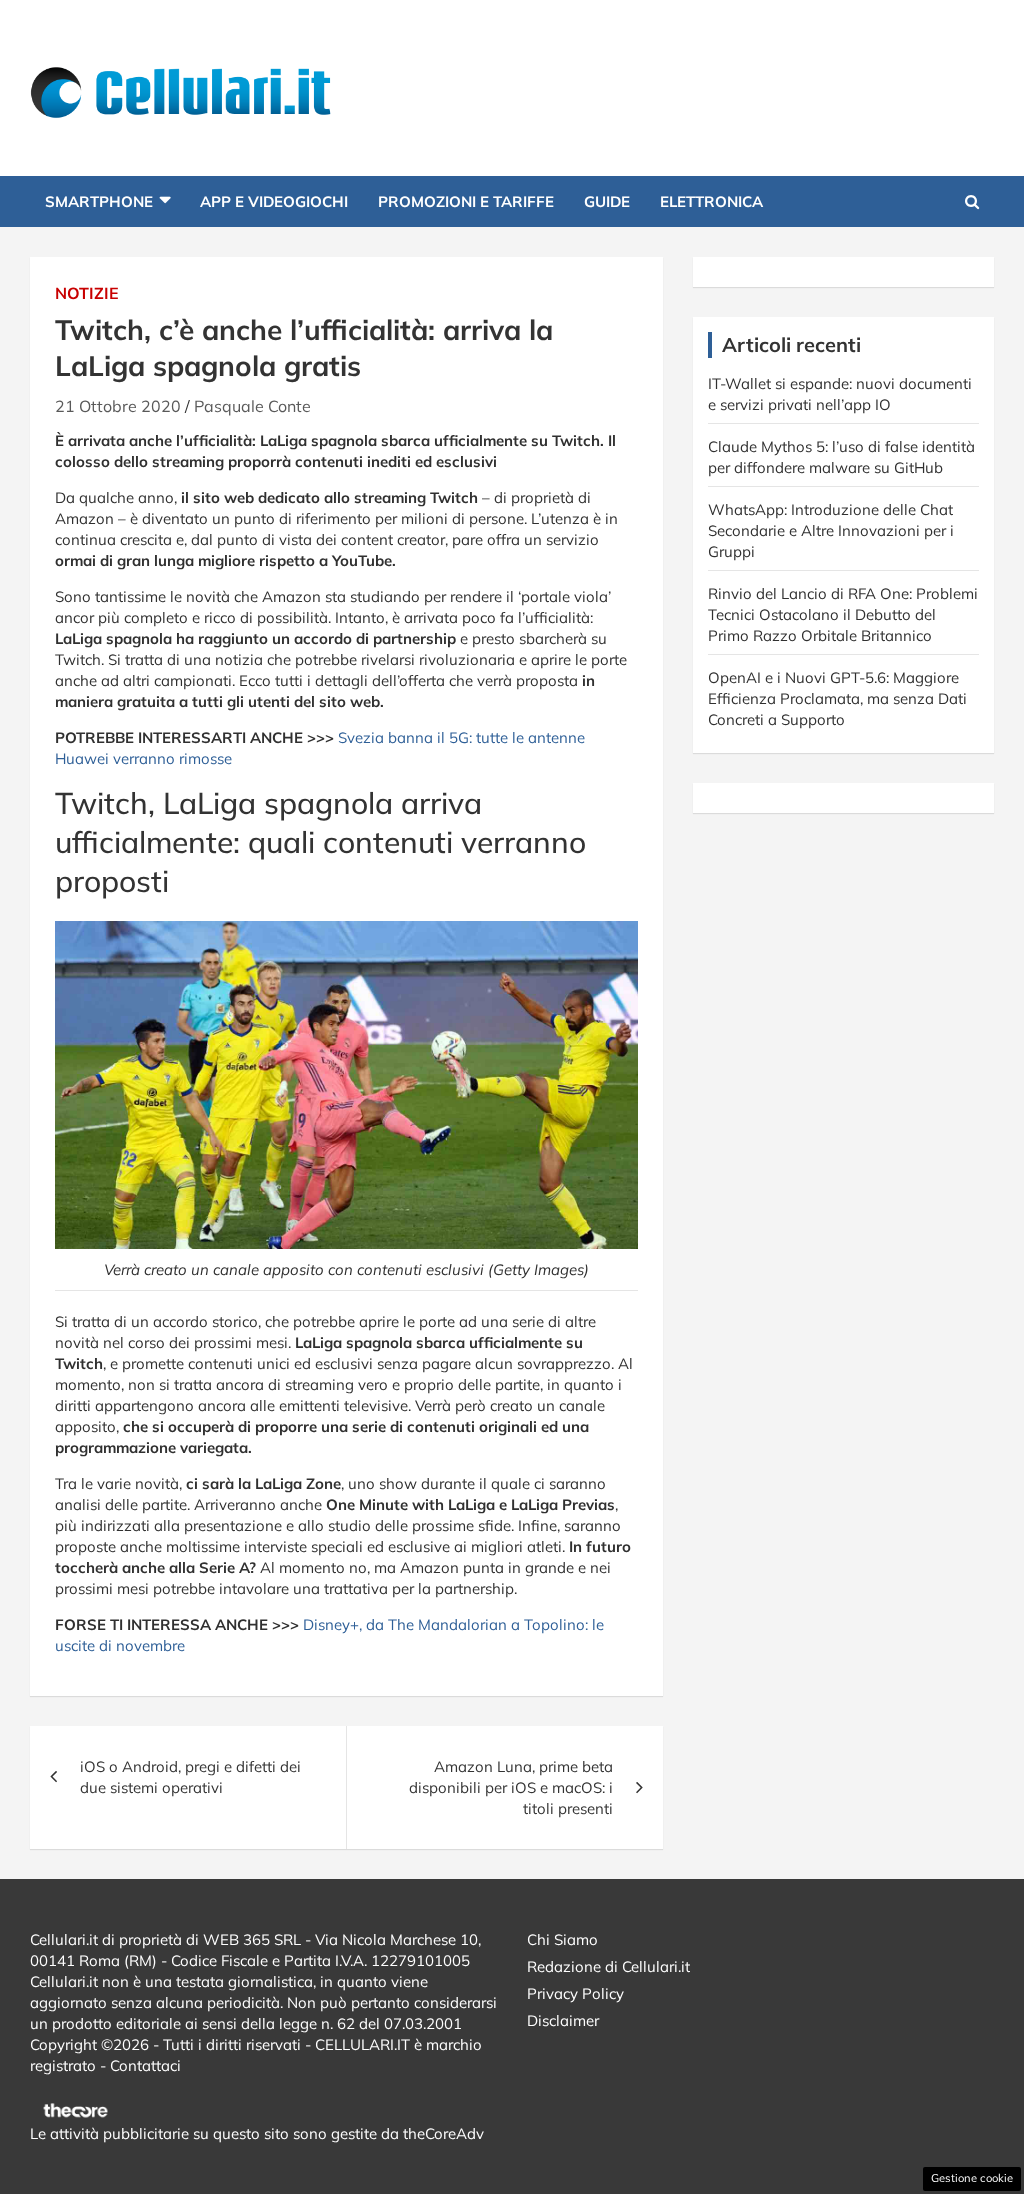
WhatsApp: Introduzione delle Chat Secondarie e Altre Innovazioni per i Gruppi (831, 530)
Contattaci (145, 2065)
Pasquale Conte (252, 406)
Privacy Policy (575, 1993)
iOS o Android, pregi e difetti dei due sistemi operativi (190, 1777)
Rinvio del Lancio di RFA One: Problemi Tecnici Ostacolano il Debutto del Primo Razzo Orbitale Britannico (843, 614)
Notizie (87, 293)
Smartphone (99, 201)
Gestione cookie (972, 2178)
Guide (607, 201)
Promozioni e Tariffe (466, 201)
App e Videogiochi (274, 201)
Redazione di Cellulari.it (608, 1966)
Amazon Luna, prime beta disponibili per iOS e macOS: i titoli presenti (511, 1787)
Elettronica (711, 201)
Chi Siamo (562, 1939)
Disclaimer (563, 2020)
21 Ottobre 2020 (118, 406)
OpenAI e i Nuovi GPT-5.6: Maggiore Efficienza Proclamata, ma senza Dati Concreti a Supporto (837, 698)
